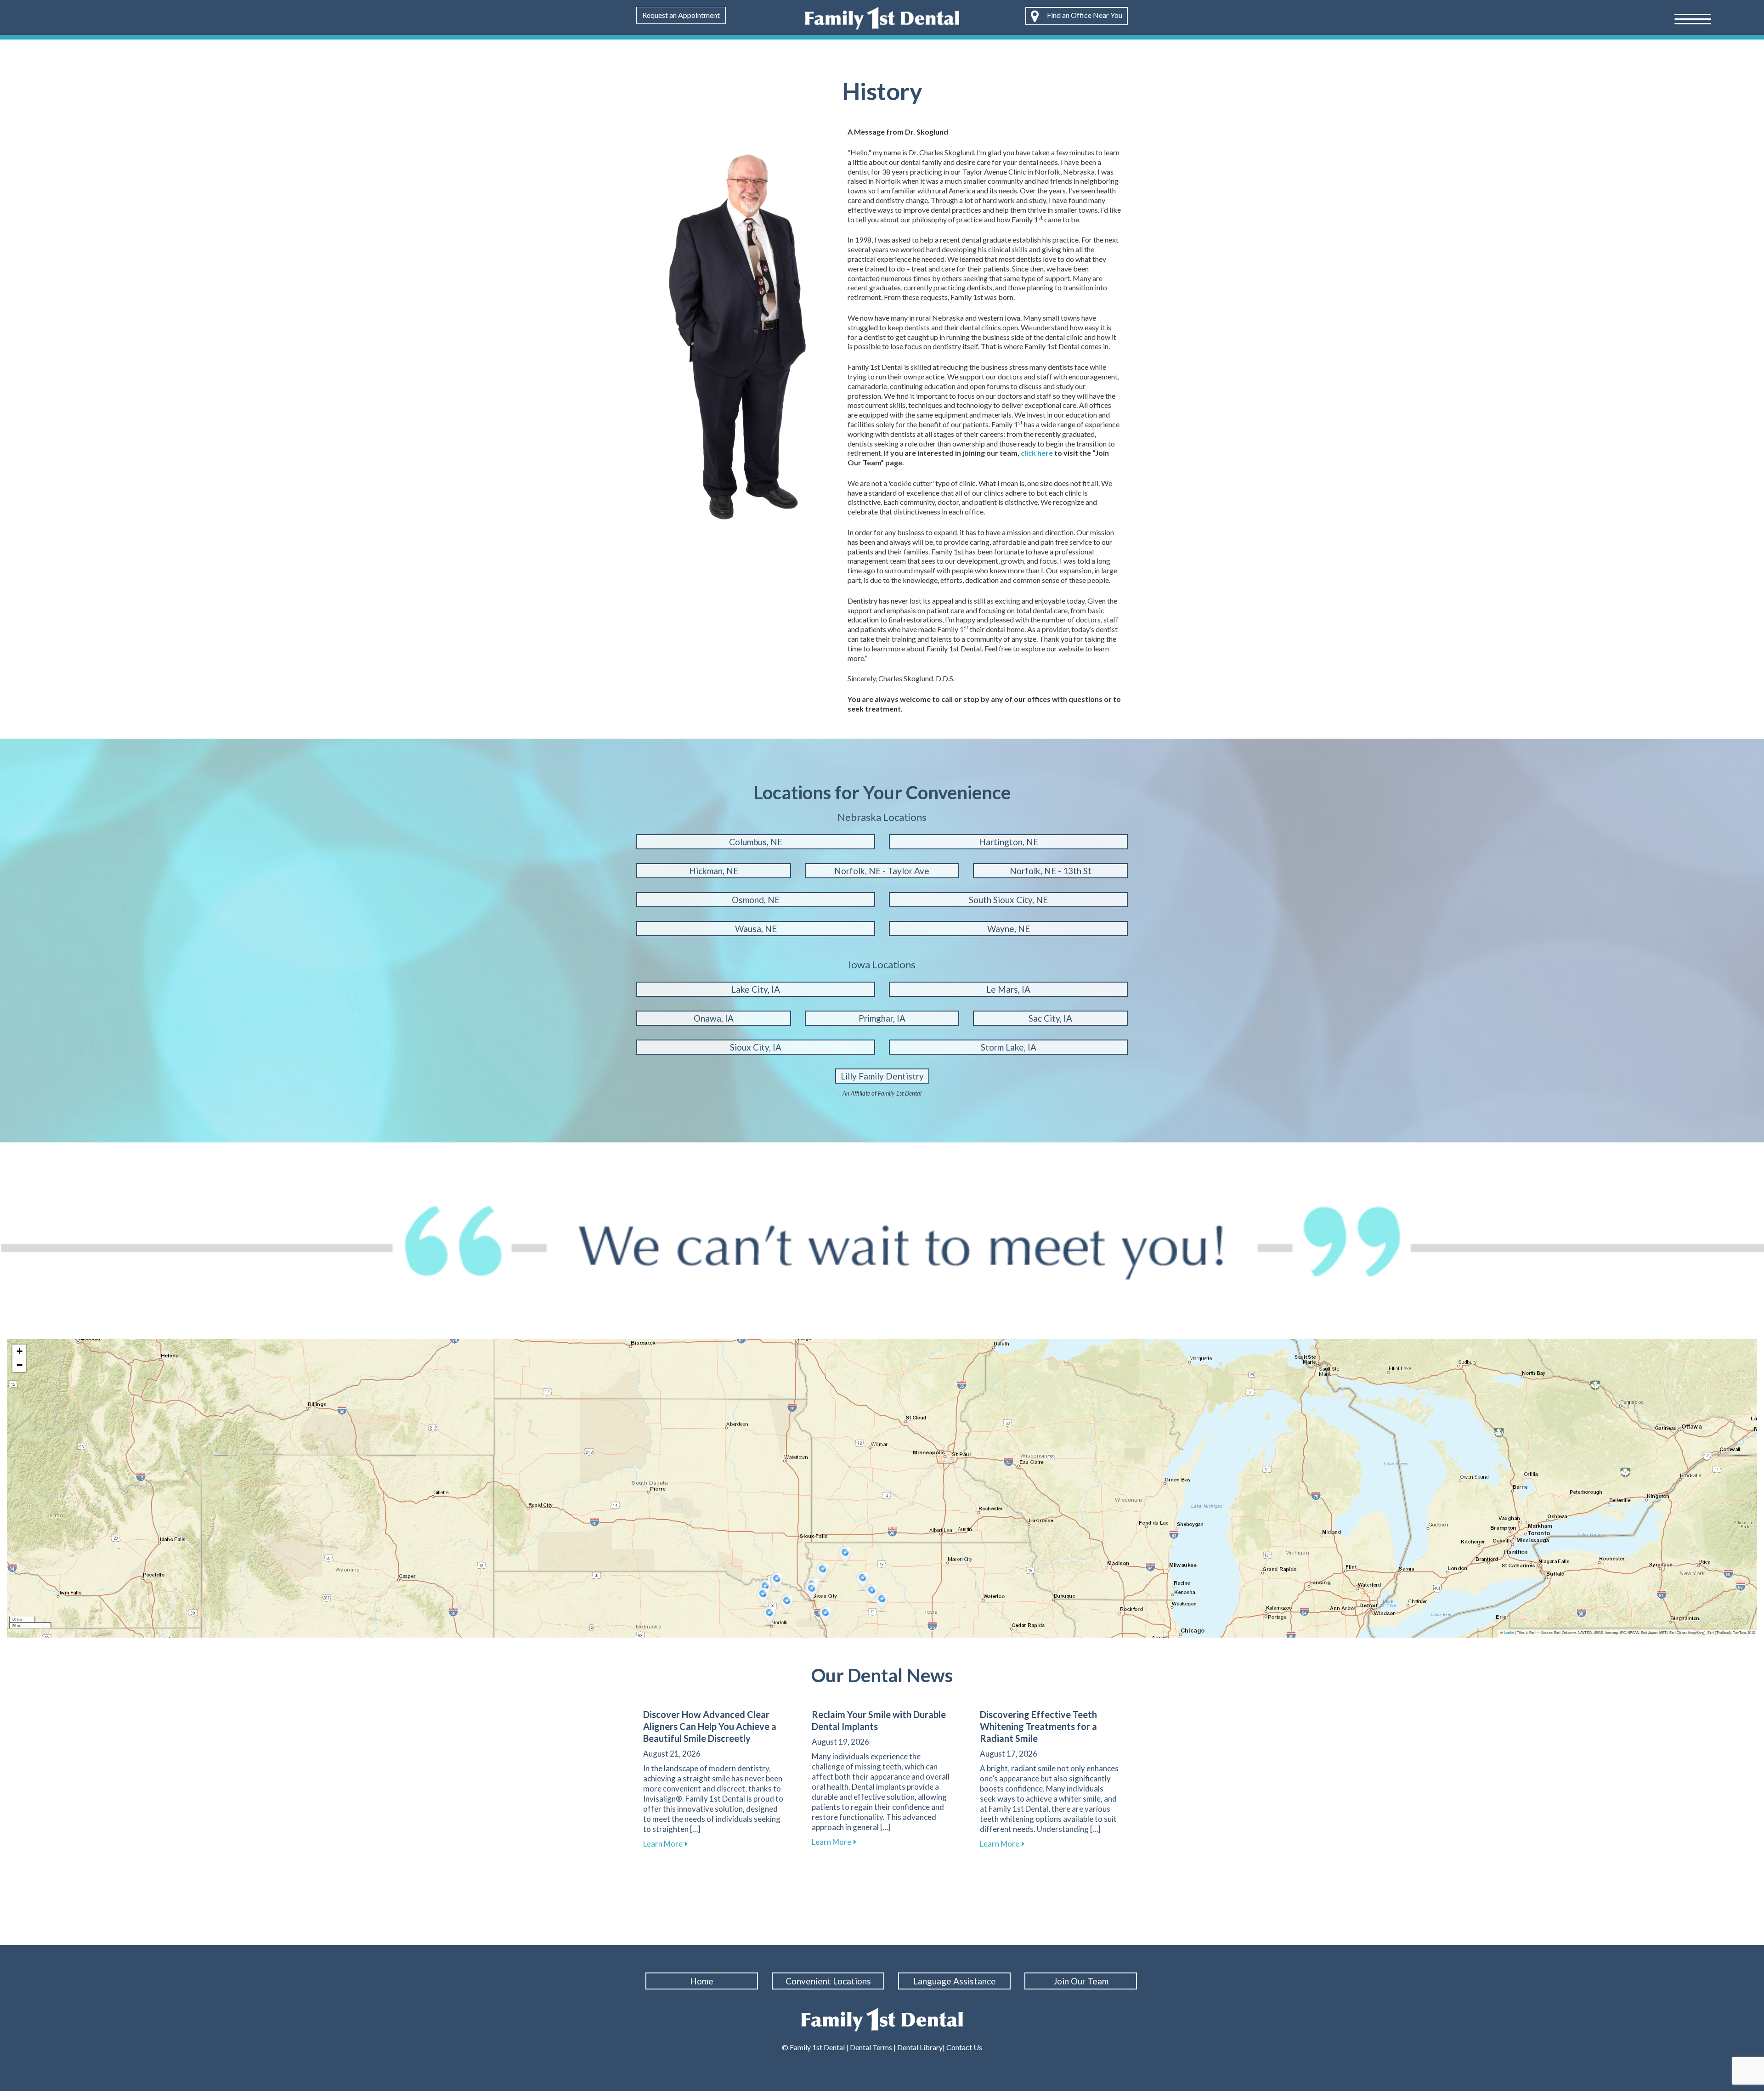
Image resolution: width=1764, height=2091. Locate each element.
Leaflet (1509, 1632)
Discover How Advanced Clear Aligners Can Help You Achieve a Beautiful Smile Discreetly (710, 1726)
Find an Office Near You (1084, 15)
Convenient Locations (828, 1981)
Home (702, 1981)
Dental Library (920, 2047)
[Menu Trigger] (1693, 18)
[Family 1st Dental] (882, 17)
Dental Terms (871, 2047)
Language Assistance (955, 1981)
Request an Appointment (681, 15)
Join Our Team (1081, 1981)
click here (1037, 453)
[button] (778, 1582)
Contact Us (964, 2047)
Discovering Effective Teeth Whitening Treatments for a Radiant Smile (1038, 1726)
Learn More (665, 1844)
